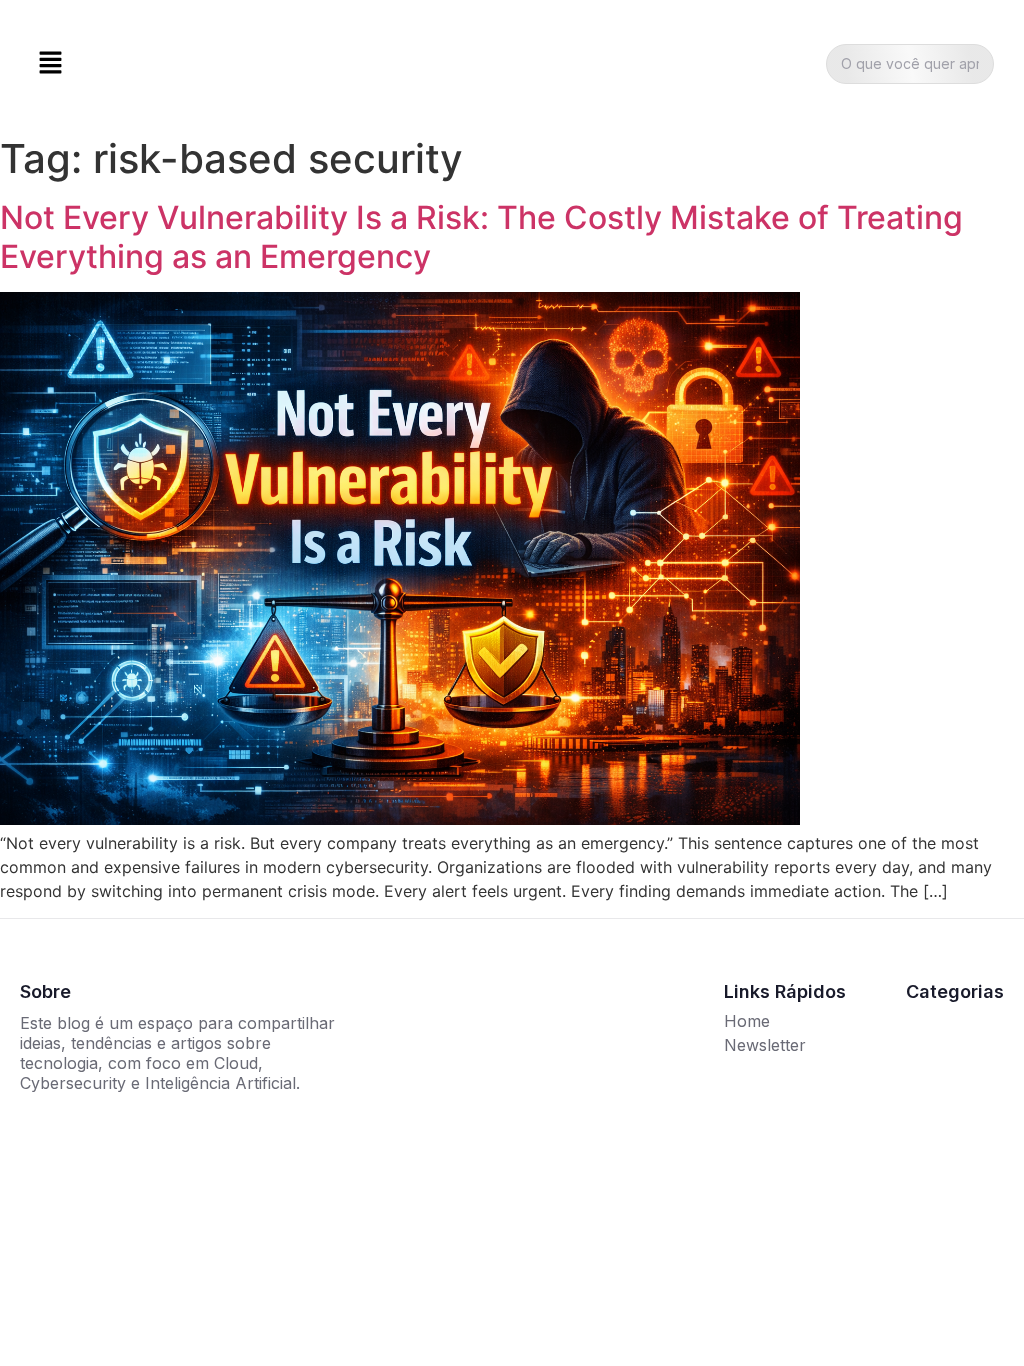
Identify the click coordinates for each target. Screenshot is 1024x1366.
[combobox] (910, 64)
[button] (50, 63)
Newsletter (765, 1045)
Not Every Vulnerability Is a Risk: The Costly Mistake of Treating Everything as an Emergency (481, 236)
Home (747, 1021)
